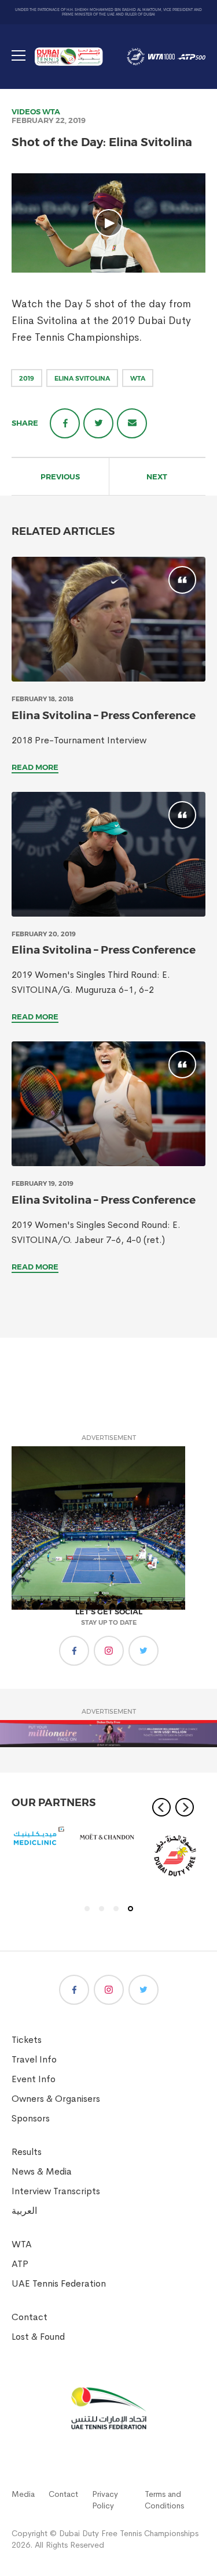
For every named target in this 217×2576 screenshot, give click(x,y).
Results (27, 2152)
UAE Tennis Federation (59, 2283)
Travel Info (34, 2059)
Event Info (34, 2079)
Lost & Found (38, 2337)
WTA (51, 111)
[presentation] (108, 619)
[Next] (185, 1807)
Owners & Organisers (56, 2099)
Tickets (27, 2040)
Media (23, 2494)
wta (138, 378)
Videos (26, 111)
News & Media (42, 2171)
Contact (30, 2317)
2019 (27, 378)
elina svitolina (82, 378)
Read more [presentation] (35, 767)
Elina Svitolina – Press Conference (104, 715)
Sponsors (31, 2118)
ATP (20, 2264)
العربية (24, 2211)
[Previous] (161, 1807)
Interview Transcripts (56, 2191)
